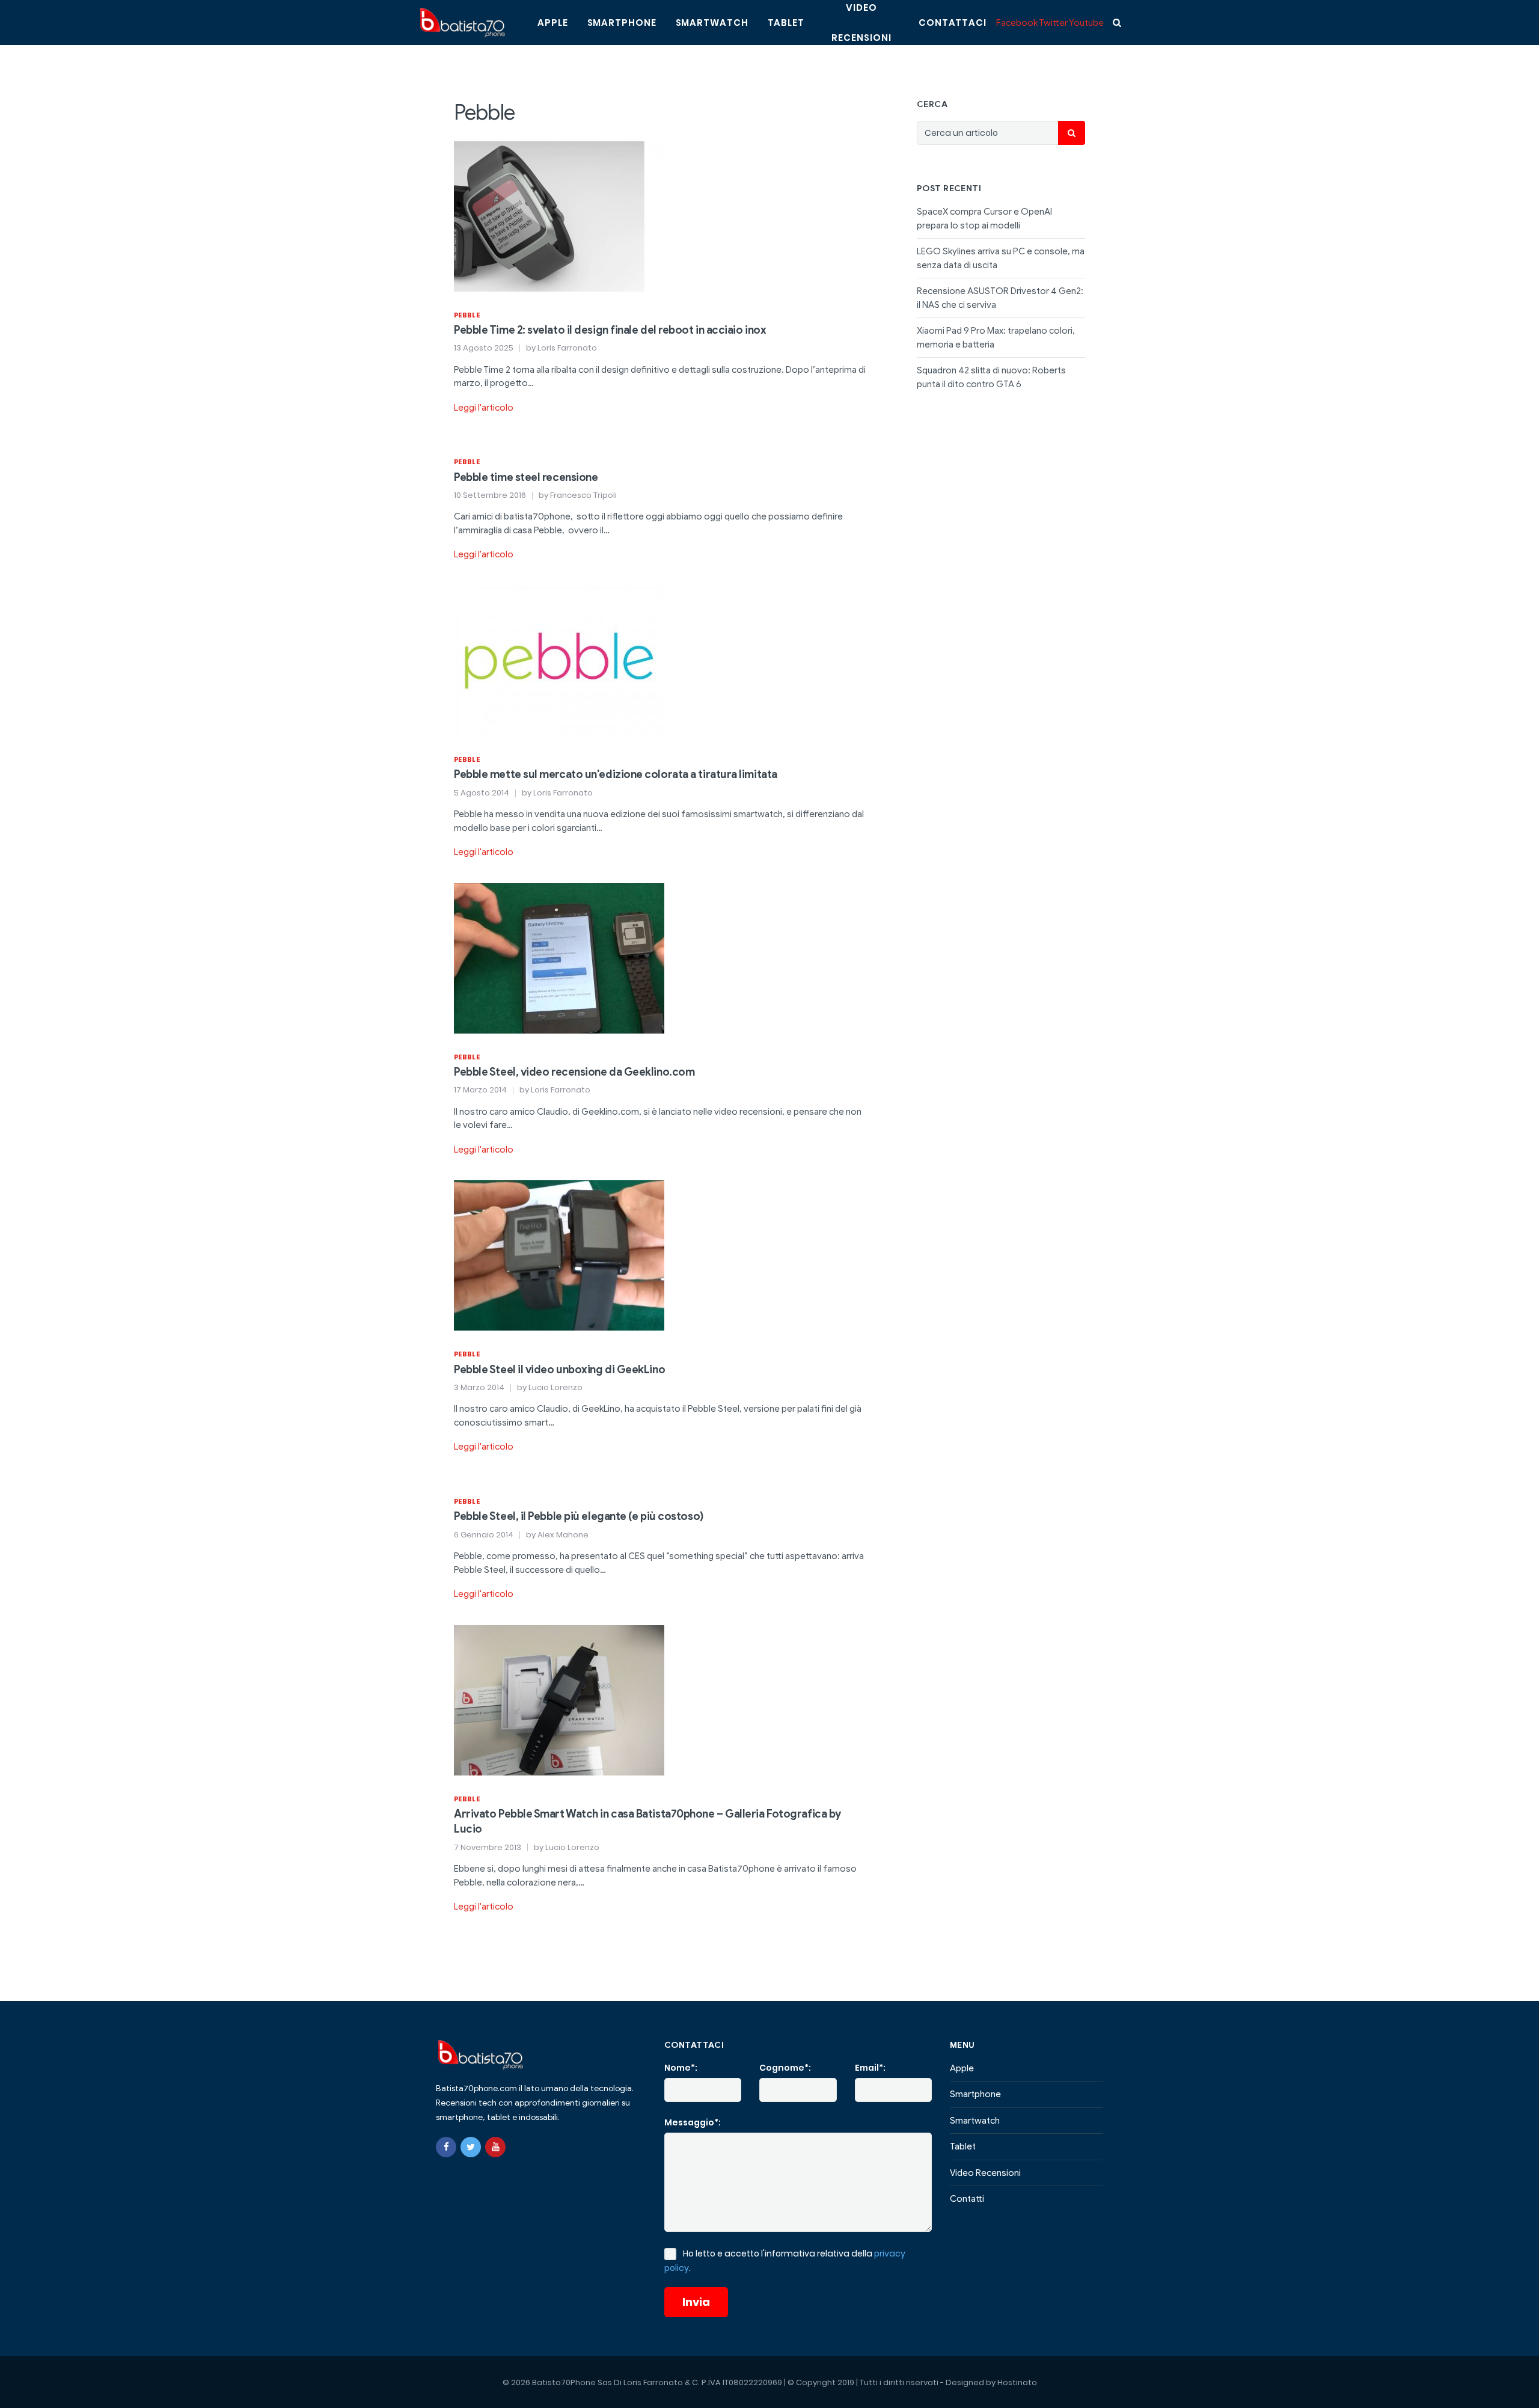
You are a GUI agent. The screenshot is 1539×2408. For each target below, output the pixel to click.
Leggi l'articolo (484, 408)
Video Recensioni (985, 2173)
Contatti (967, 2199)
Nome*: (681, 2068)
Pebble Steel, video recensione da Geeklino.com (574, 1072)
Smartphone (622, 23)
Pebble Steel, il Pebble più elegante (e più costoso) (579, 1516)
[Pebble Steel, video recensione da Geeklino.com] (559, 957)
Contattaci (953, 23)
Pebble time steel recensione (526, 477)
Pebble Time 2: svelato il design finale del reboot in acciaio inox (610, 330)
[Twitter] (471, 2147)
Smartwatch (712, 23)
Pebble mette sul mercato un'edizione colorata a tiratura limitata (616, 774)
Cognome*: (785, 2068)
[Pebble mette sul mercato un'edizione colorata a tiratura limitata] (559, 660)
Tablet (786, 23)
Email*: (870, 2068)
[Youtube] (495, 2147)
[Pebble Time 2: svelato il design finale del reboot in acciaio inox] (559, 215)
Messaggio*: (693, 2122)
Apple (553, 23)
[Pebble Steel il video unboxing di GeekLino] (559, 1255)
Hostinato (1017, 2382)
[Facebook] (446, 2147)
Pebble (467, 315)
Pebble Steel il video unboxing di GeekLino (559, 1370)
